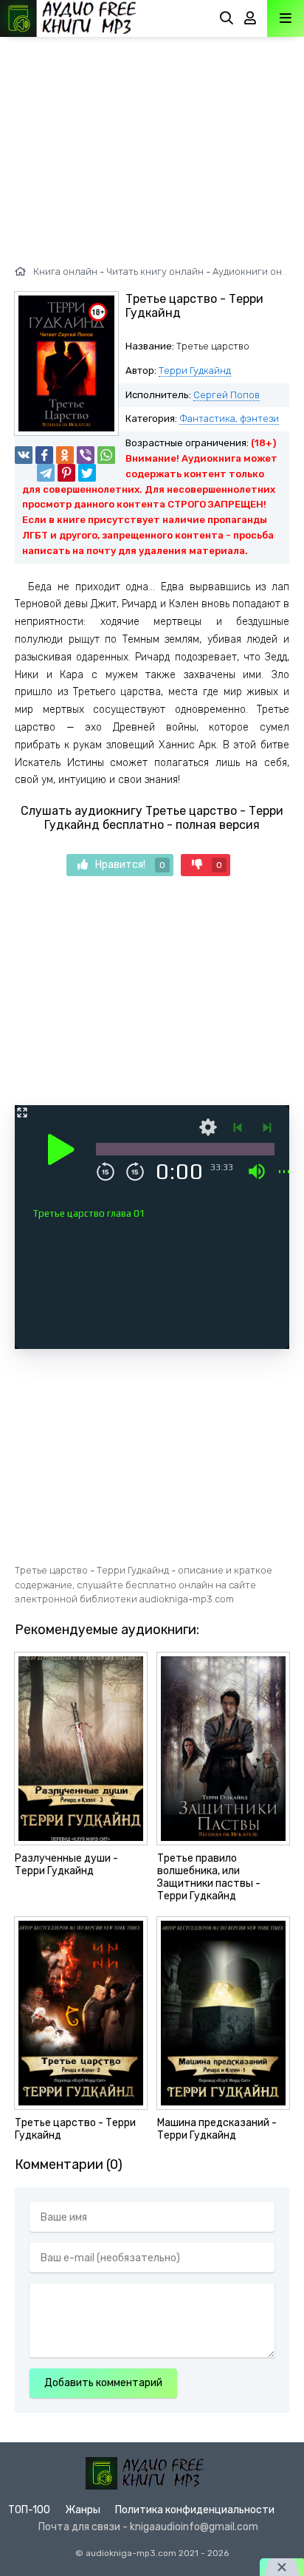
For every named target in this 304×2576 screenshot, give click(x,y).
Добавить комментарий (103, 2383)
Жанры (83, 2510)
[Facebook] (44, 455)
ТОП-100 (29, 2510)
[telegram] (46, 473)
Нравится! (130, 865)
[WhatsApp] (106, 455)
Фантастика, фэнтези (229, 418)
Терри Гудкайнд (195, 370)
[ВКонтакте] (24, 455)
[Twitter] (87, 473)
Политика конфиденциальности (195, 2510)
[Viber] (86, 455)
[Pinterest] (66, 473)
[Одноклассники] (65, 455)
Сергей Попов (227, 395)
